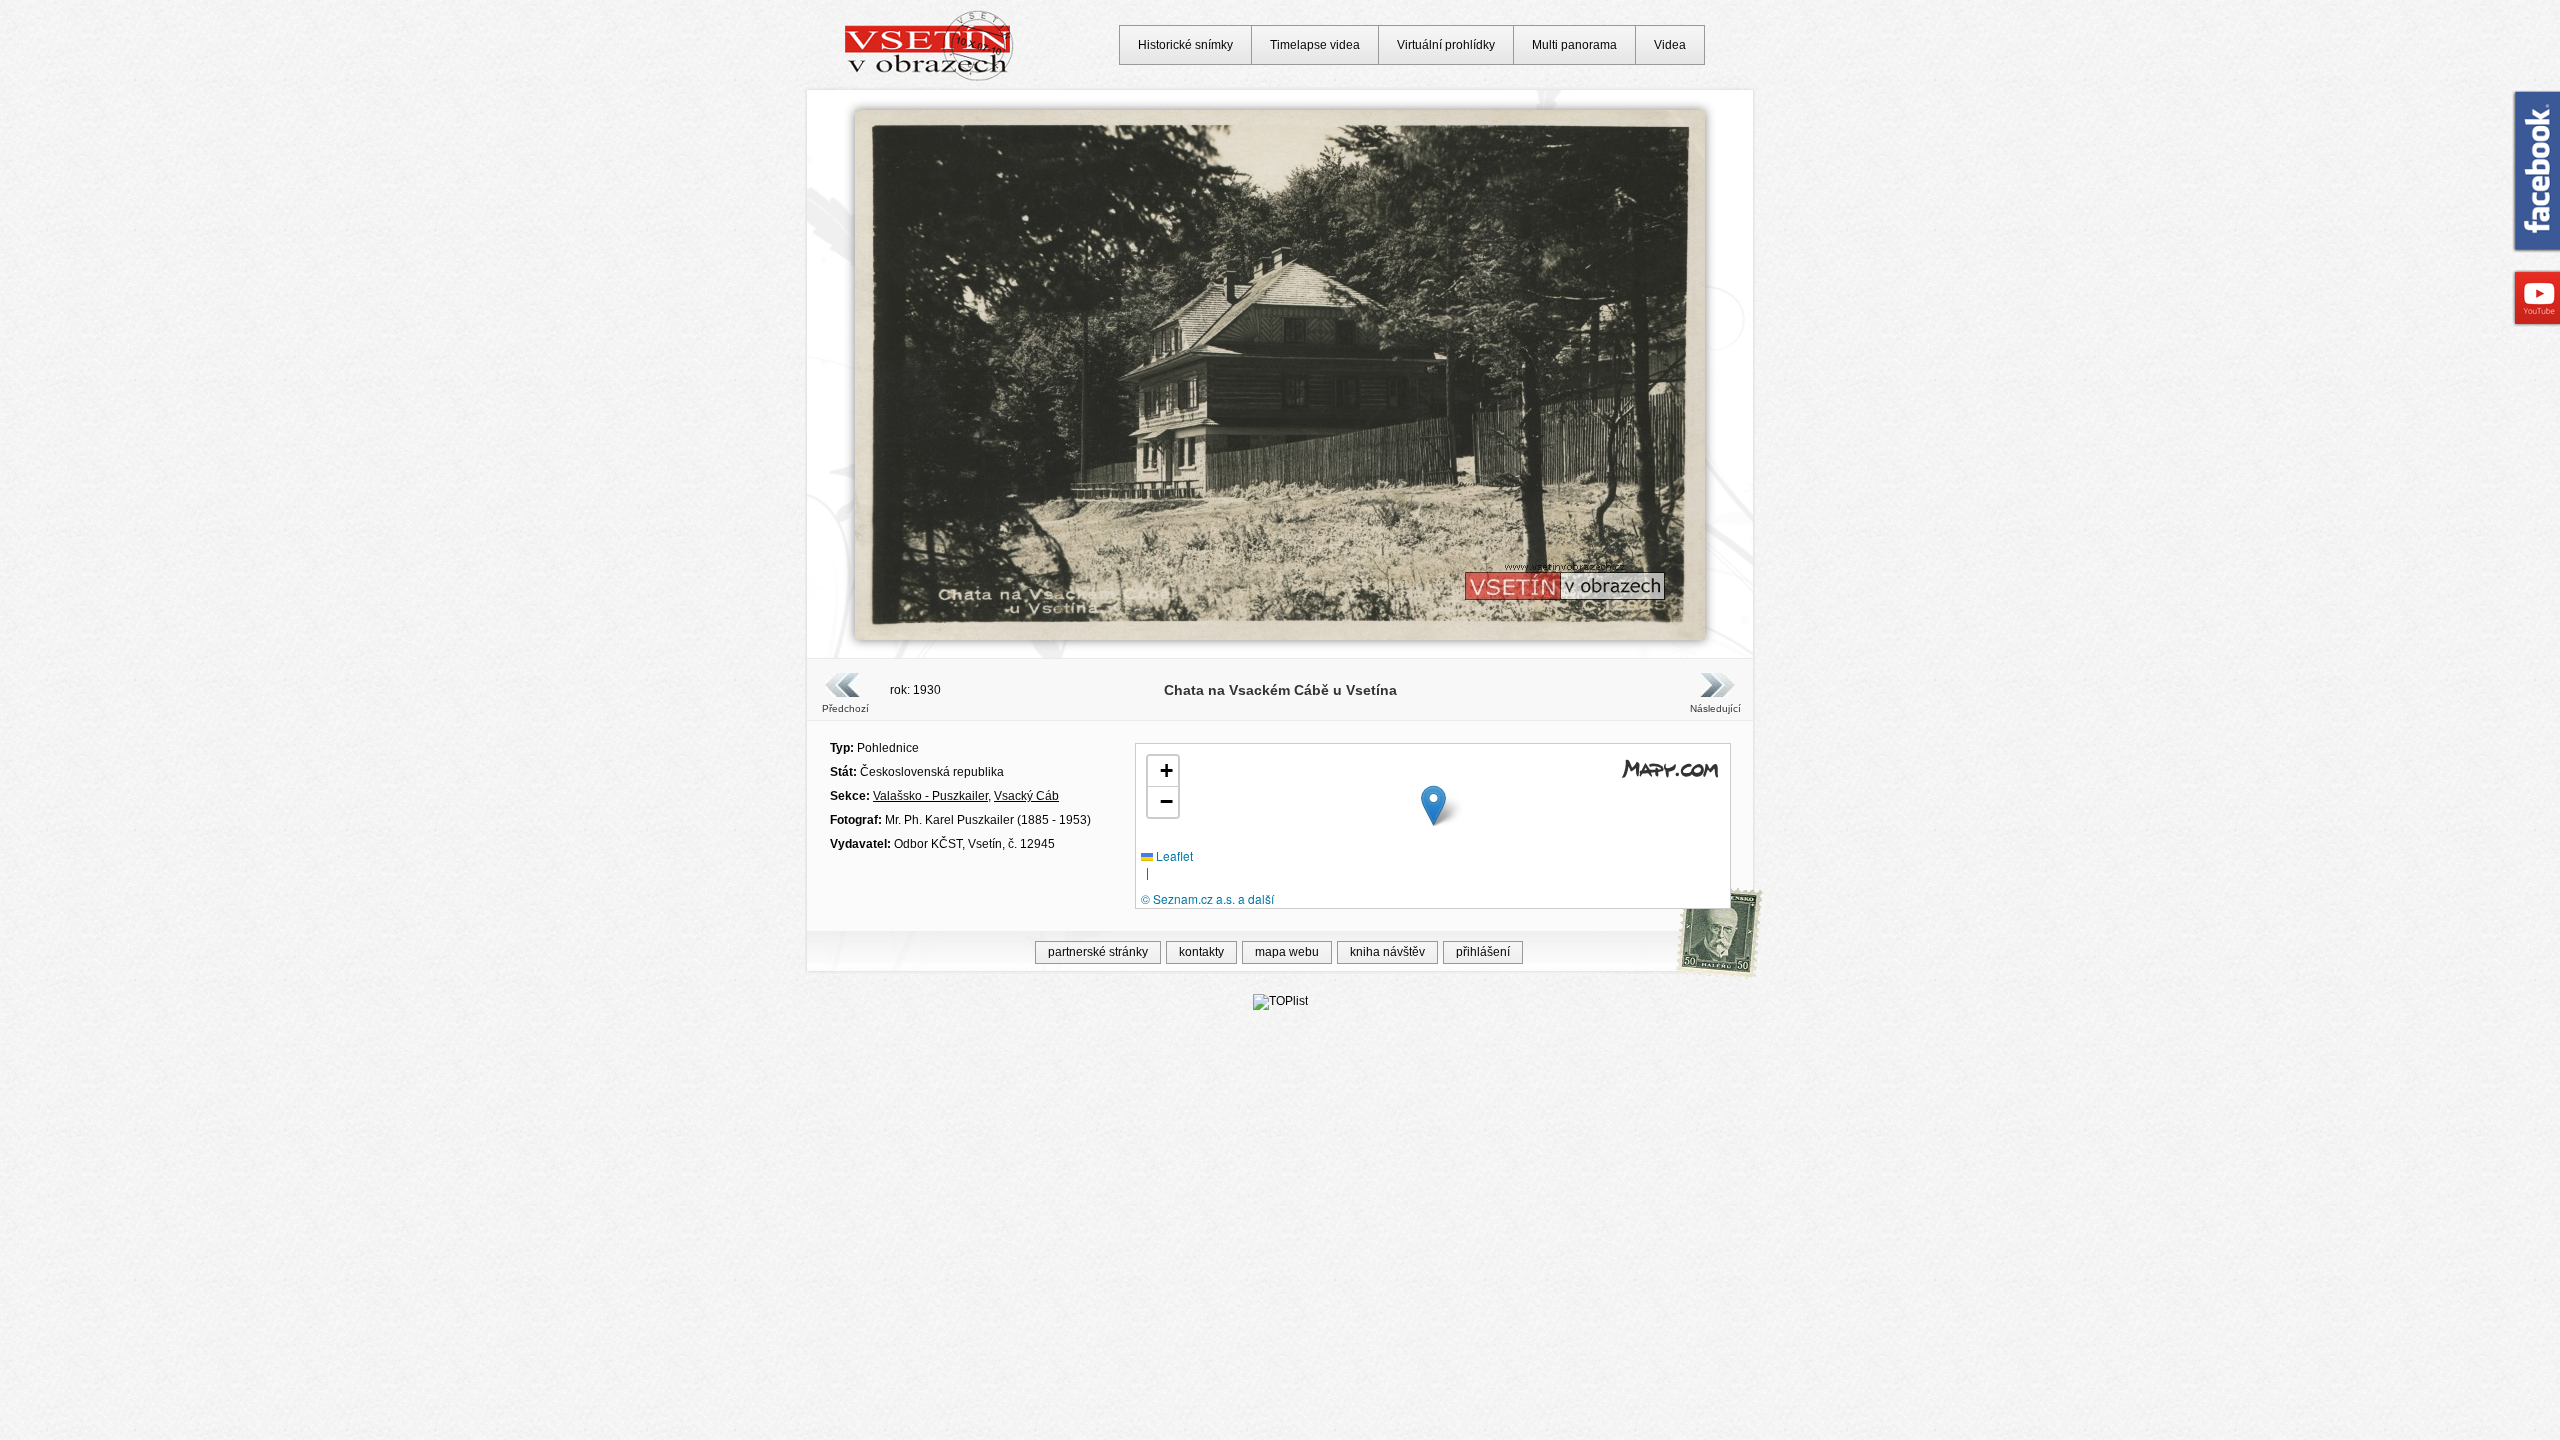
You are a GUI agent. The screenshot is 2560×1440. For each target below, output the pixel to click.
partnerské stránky (1098, 952)
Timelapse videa (1315, 45)
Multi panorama (1574, 45)
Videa (1670, 45)
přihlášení (1483, 952)
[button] (1433, 805)
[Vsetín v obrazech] (929, 78)
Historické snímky (1185, 45)
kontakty (1201, 952)
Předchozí (845, 708)
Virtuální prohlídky (1446, 45)
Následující (1715, 708)
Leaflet (1173, 855)
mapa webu (1287, 952)
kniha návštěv (1387, 952)
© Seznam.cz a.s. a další (1207, 898)
